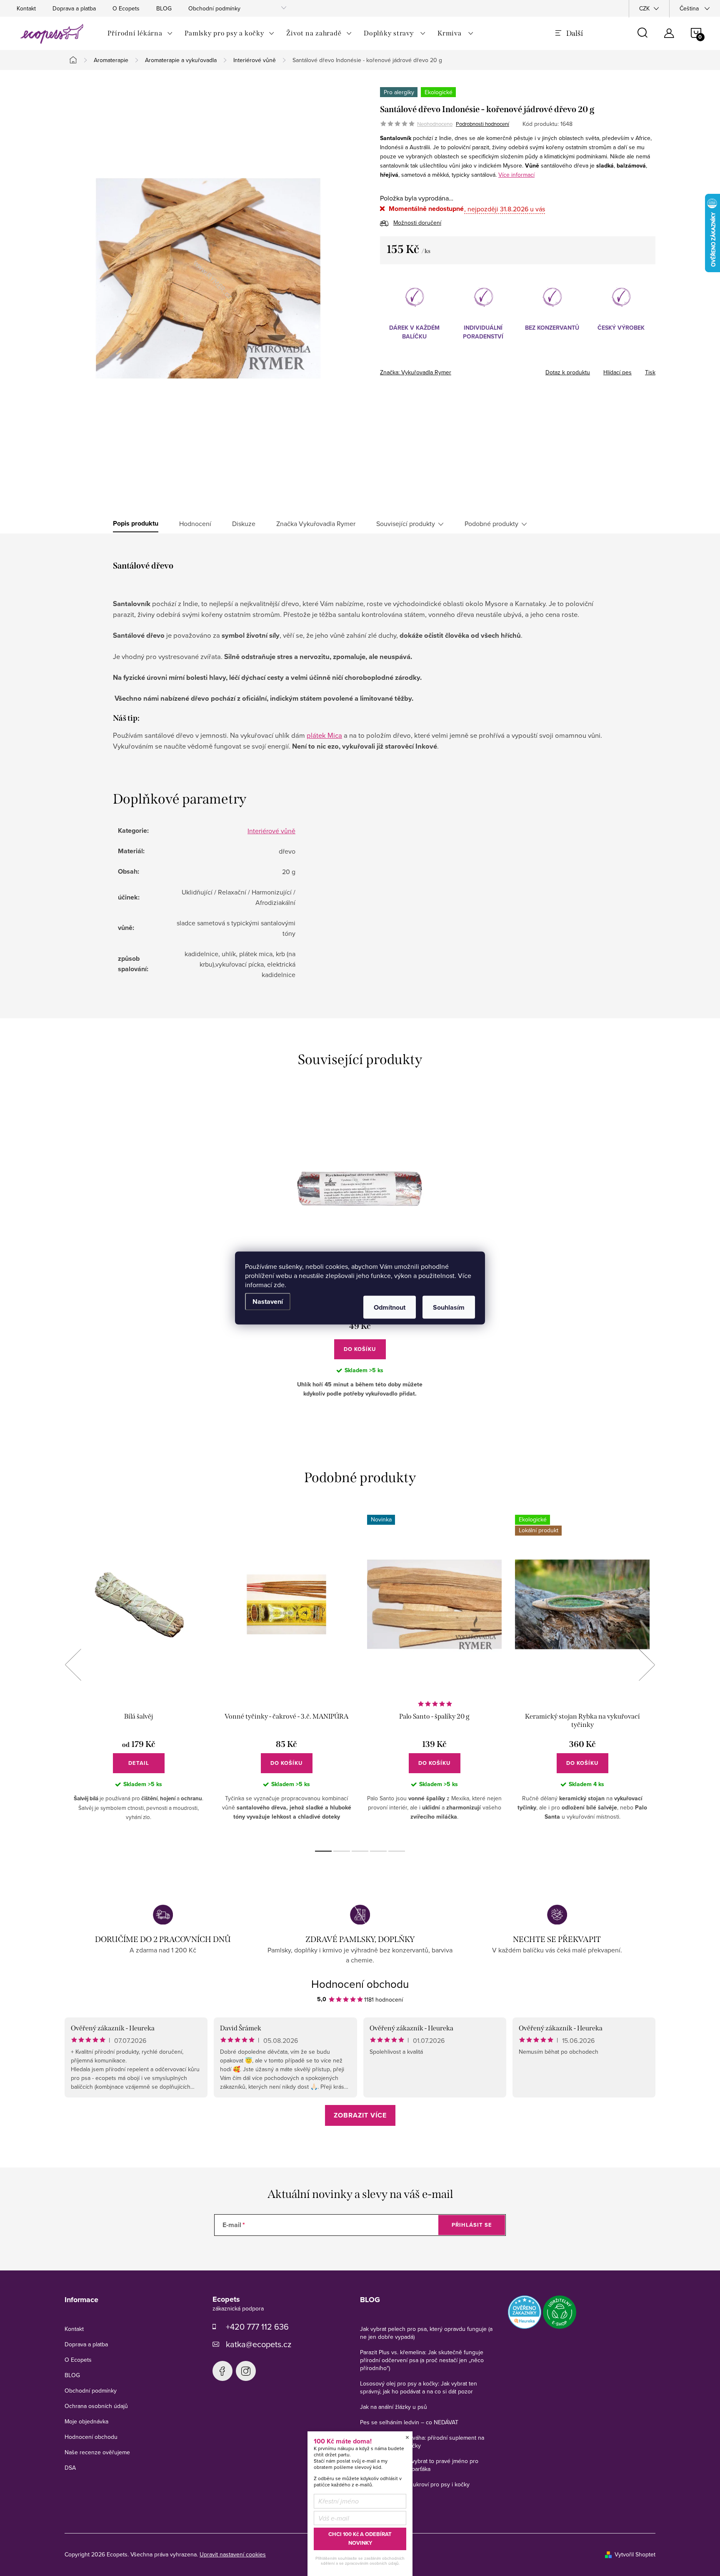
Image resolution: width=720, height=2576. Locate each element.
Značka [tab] (316, 524)
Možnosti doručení (417, 223)
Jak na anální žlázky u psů (394, 2407)
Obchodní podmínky (214, 8)
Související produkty (406, 524)
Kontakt (26, 8)
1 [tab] (323, 1851)
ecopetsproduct (246, 2371)
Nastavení (268, 1302)
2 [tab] (342, 1851)
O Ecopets (126, 8)
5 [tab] (397, 1851)
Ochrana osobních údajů (96, 2406)
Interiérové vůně (271, 831)
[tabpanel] (139, 1674)
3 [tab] (360, 1851)
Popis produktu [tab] (136, 524)
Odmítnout (390, 1307)
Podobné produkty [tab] (491, 524)
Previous (73, 1665)
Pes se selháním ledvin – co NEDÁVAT (409, 2422)
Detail (139, 1763)
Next (647, 1665)
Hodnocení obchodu (360, 1984)
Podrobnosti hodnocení (482, 124)
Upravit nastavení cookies (233, 2554)
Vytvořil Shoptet (635, 2554)
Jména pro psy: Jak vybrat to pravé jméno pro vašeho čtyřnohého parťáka (419, 2465)
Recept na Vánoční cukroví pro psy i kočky (415, 2484)
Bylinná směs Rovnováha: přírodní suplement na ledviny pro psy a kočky (422, 2442)
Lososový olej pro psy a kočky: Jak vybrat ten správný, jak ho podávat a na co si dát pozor (419, 2387)
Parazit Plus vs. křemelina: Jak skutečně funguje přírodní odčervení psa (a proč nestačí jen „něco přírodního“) (422, 2360)
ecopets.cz (222, 2371)
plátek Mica (324, 735)
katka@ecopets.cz (259, 2344)
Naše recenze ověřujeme (97, 2452)
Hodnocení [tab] (195, 524)
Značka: (416, 372)
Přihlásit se (472, 2225)
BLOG (164, 8)
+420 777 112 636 (257, 2327)
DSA (70, 2468)
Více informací (516, 175)
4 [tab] (378, 1851)
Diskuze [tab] (244, 524)
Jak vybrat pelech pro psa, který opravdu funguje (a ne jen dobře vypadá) (426, 2333)
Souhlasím (449, 1307)
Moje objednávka (86, 2421)
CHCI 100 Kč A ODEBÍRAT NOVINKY (360, 2538)
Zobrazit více (360, 2115)
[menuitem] (140, 33)
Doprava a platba (74, 8)
